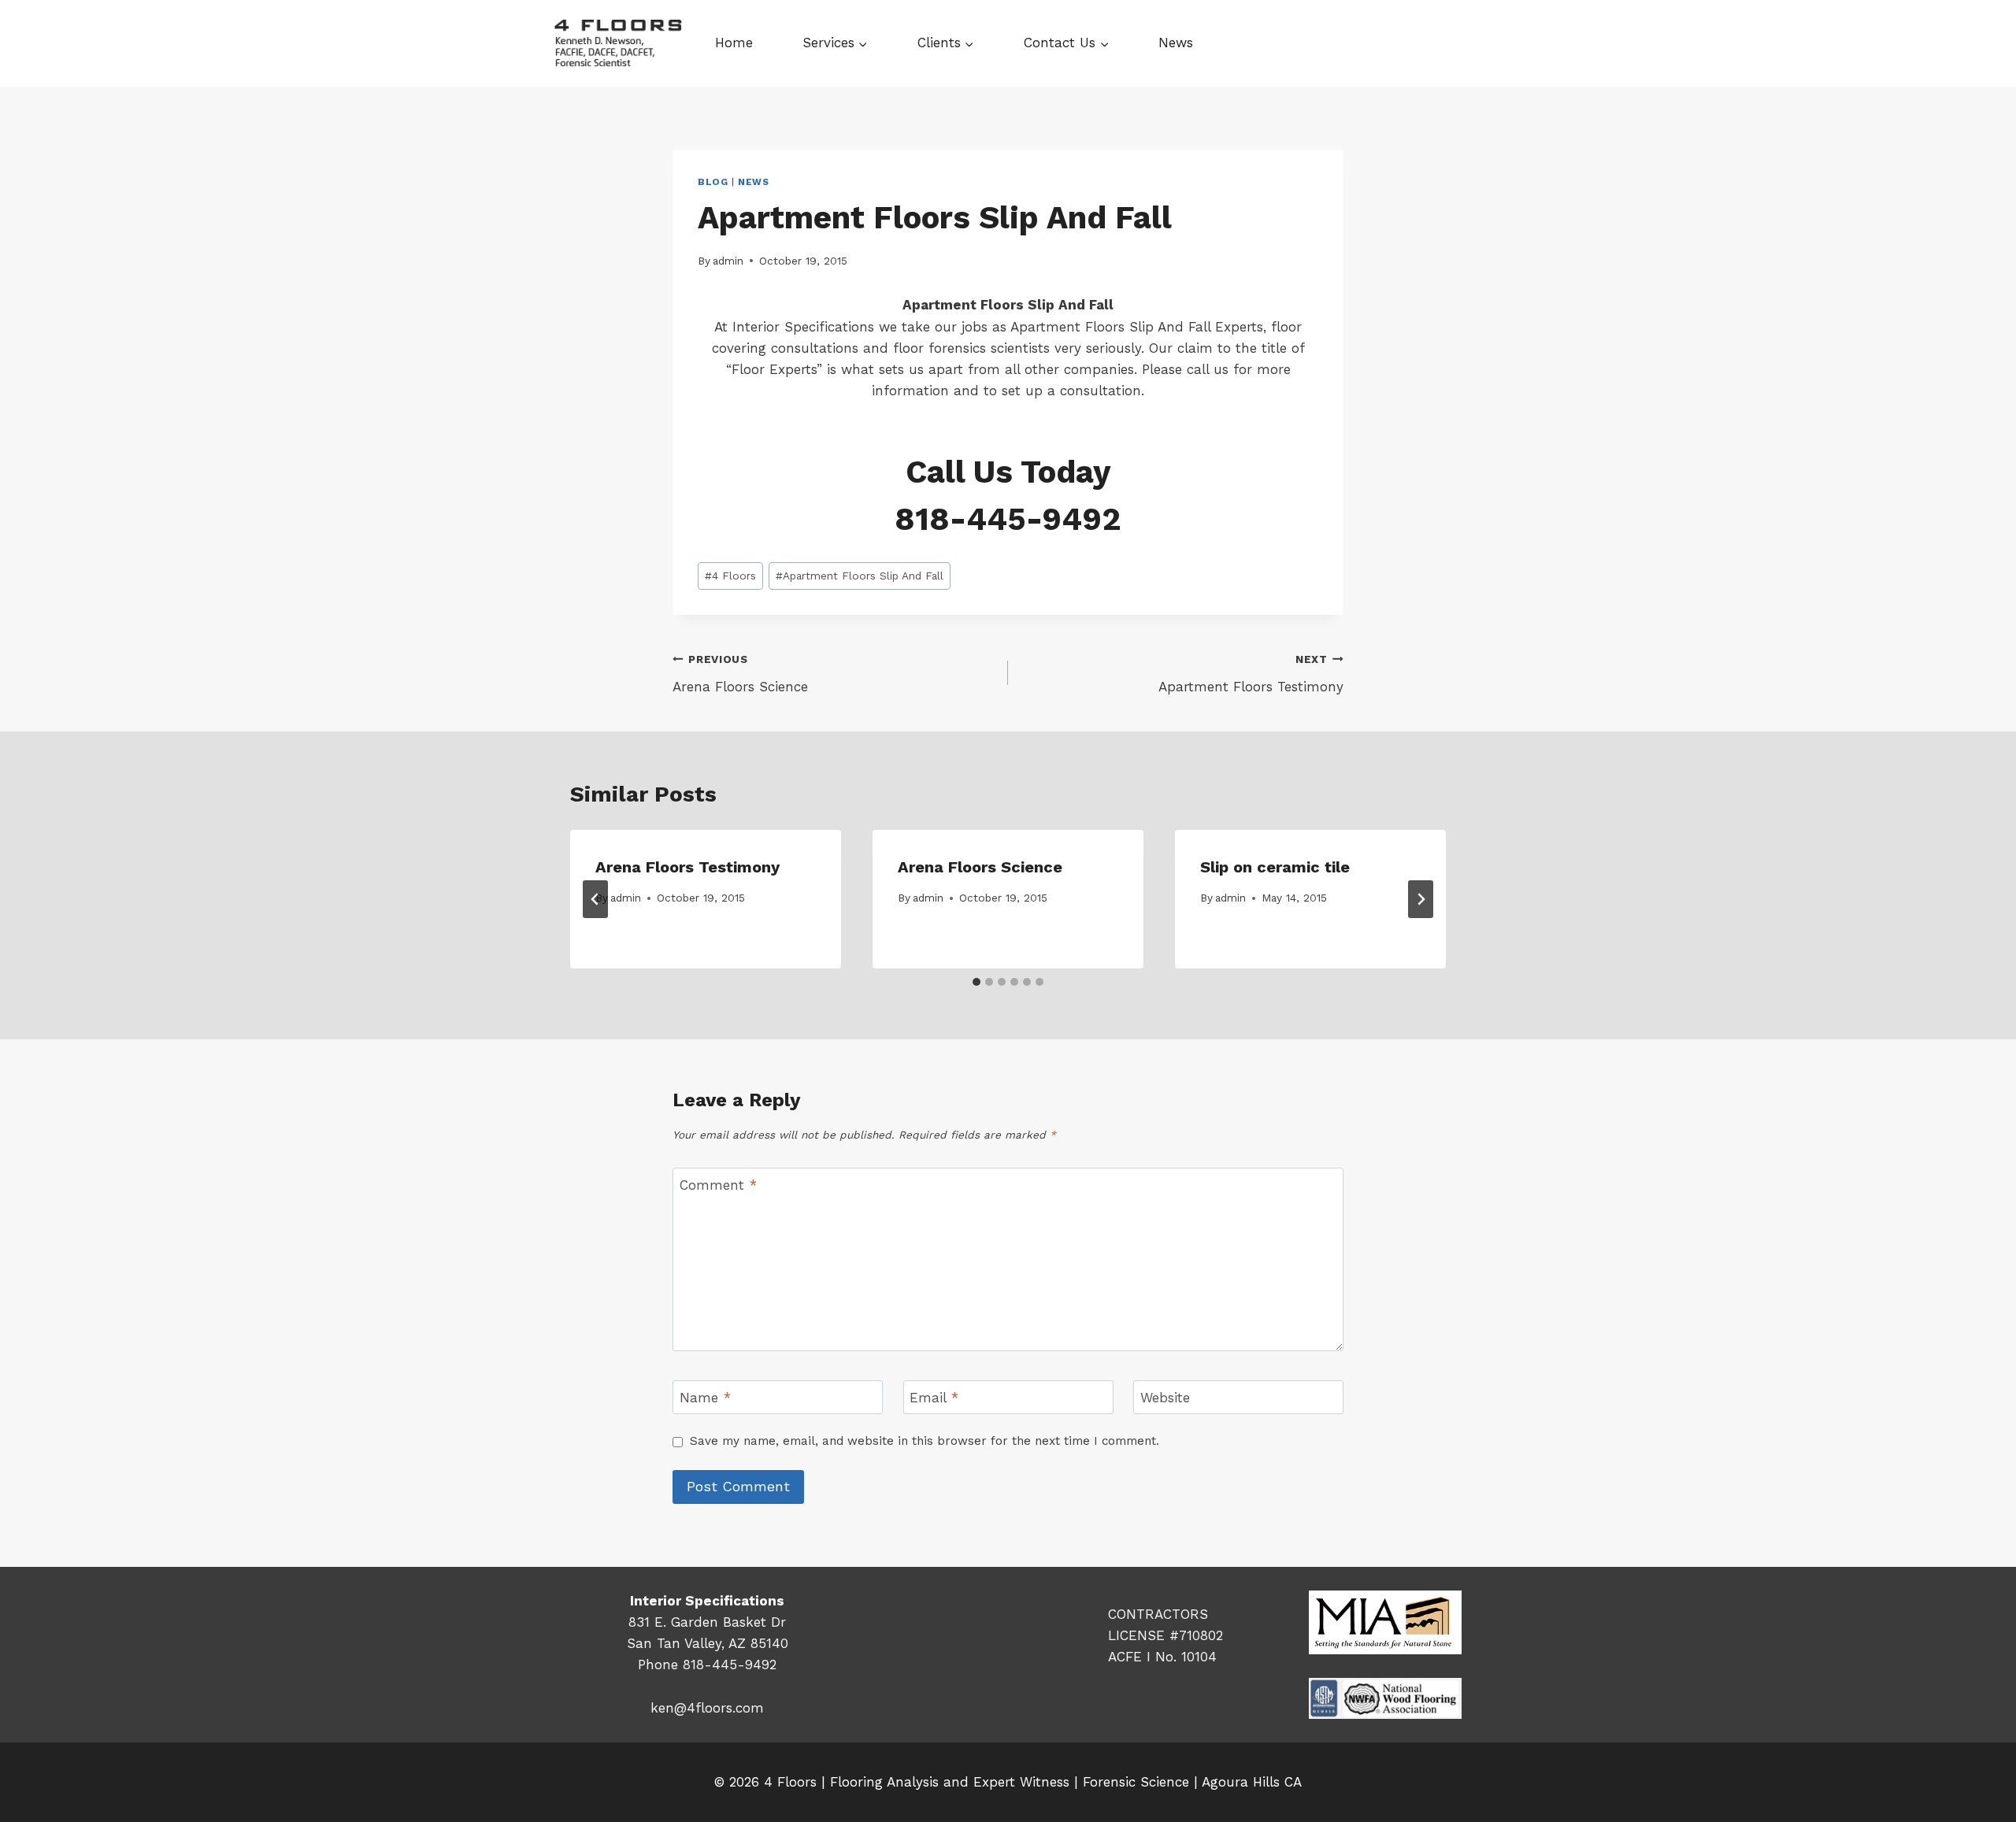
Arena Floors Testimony (687, 867)
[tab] (976, 982)
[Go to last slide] (595, 899)
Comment (718, 1185)
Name (705, 1398)
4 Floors (730, 576)
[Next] (1421, 899)
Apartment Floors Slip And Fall (860, 576)
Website (1165, 1398)
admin (728, 261)
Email (934, 1398)
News (1176, 43)
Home (734, 43)
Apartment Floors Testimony (1251, 674)
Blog (713, 182)
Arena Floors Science (740, 674)
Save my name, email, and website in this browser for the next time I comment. (925, 1441)
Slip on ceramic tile (1275, 867)
